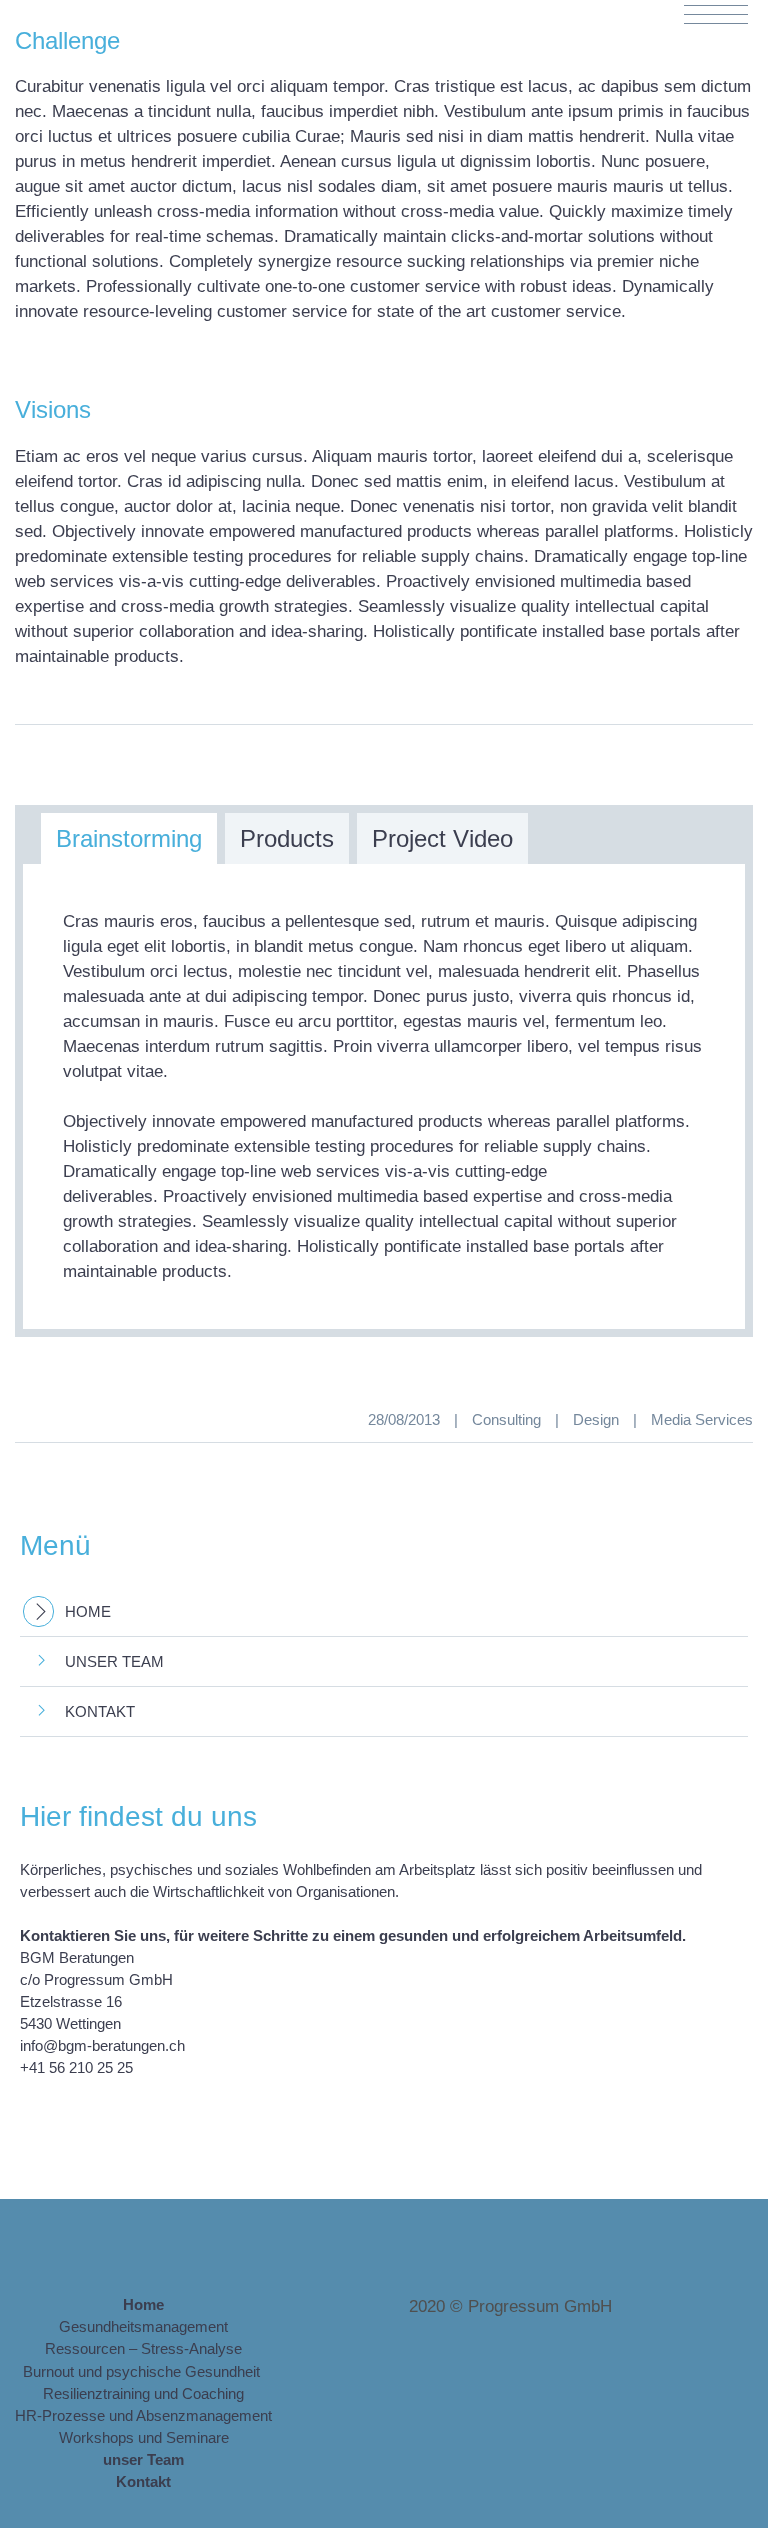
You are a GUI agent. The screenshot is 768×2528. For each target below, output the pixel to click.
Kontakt (100, 1711)
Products (287, 838)
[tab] (129, 838)
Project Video (442, 838)
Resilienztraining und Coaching (143, 2393)
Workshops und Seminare (144, 2437)
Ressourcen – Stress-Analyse (143, 2348)
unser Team (114, 1661)
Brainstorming (129, 838)
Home (88, 1611)
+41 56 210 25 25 (76, 2067)
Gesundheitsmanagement (143, 2326)
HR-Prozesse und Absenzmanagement (143, 2415)
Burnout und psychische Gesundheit (143, 2371)
